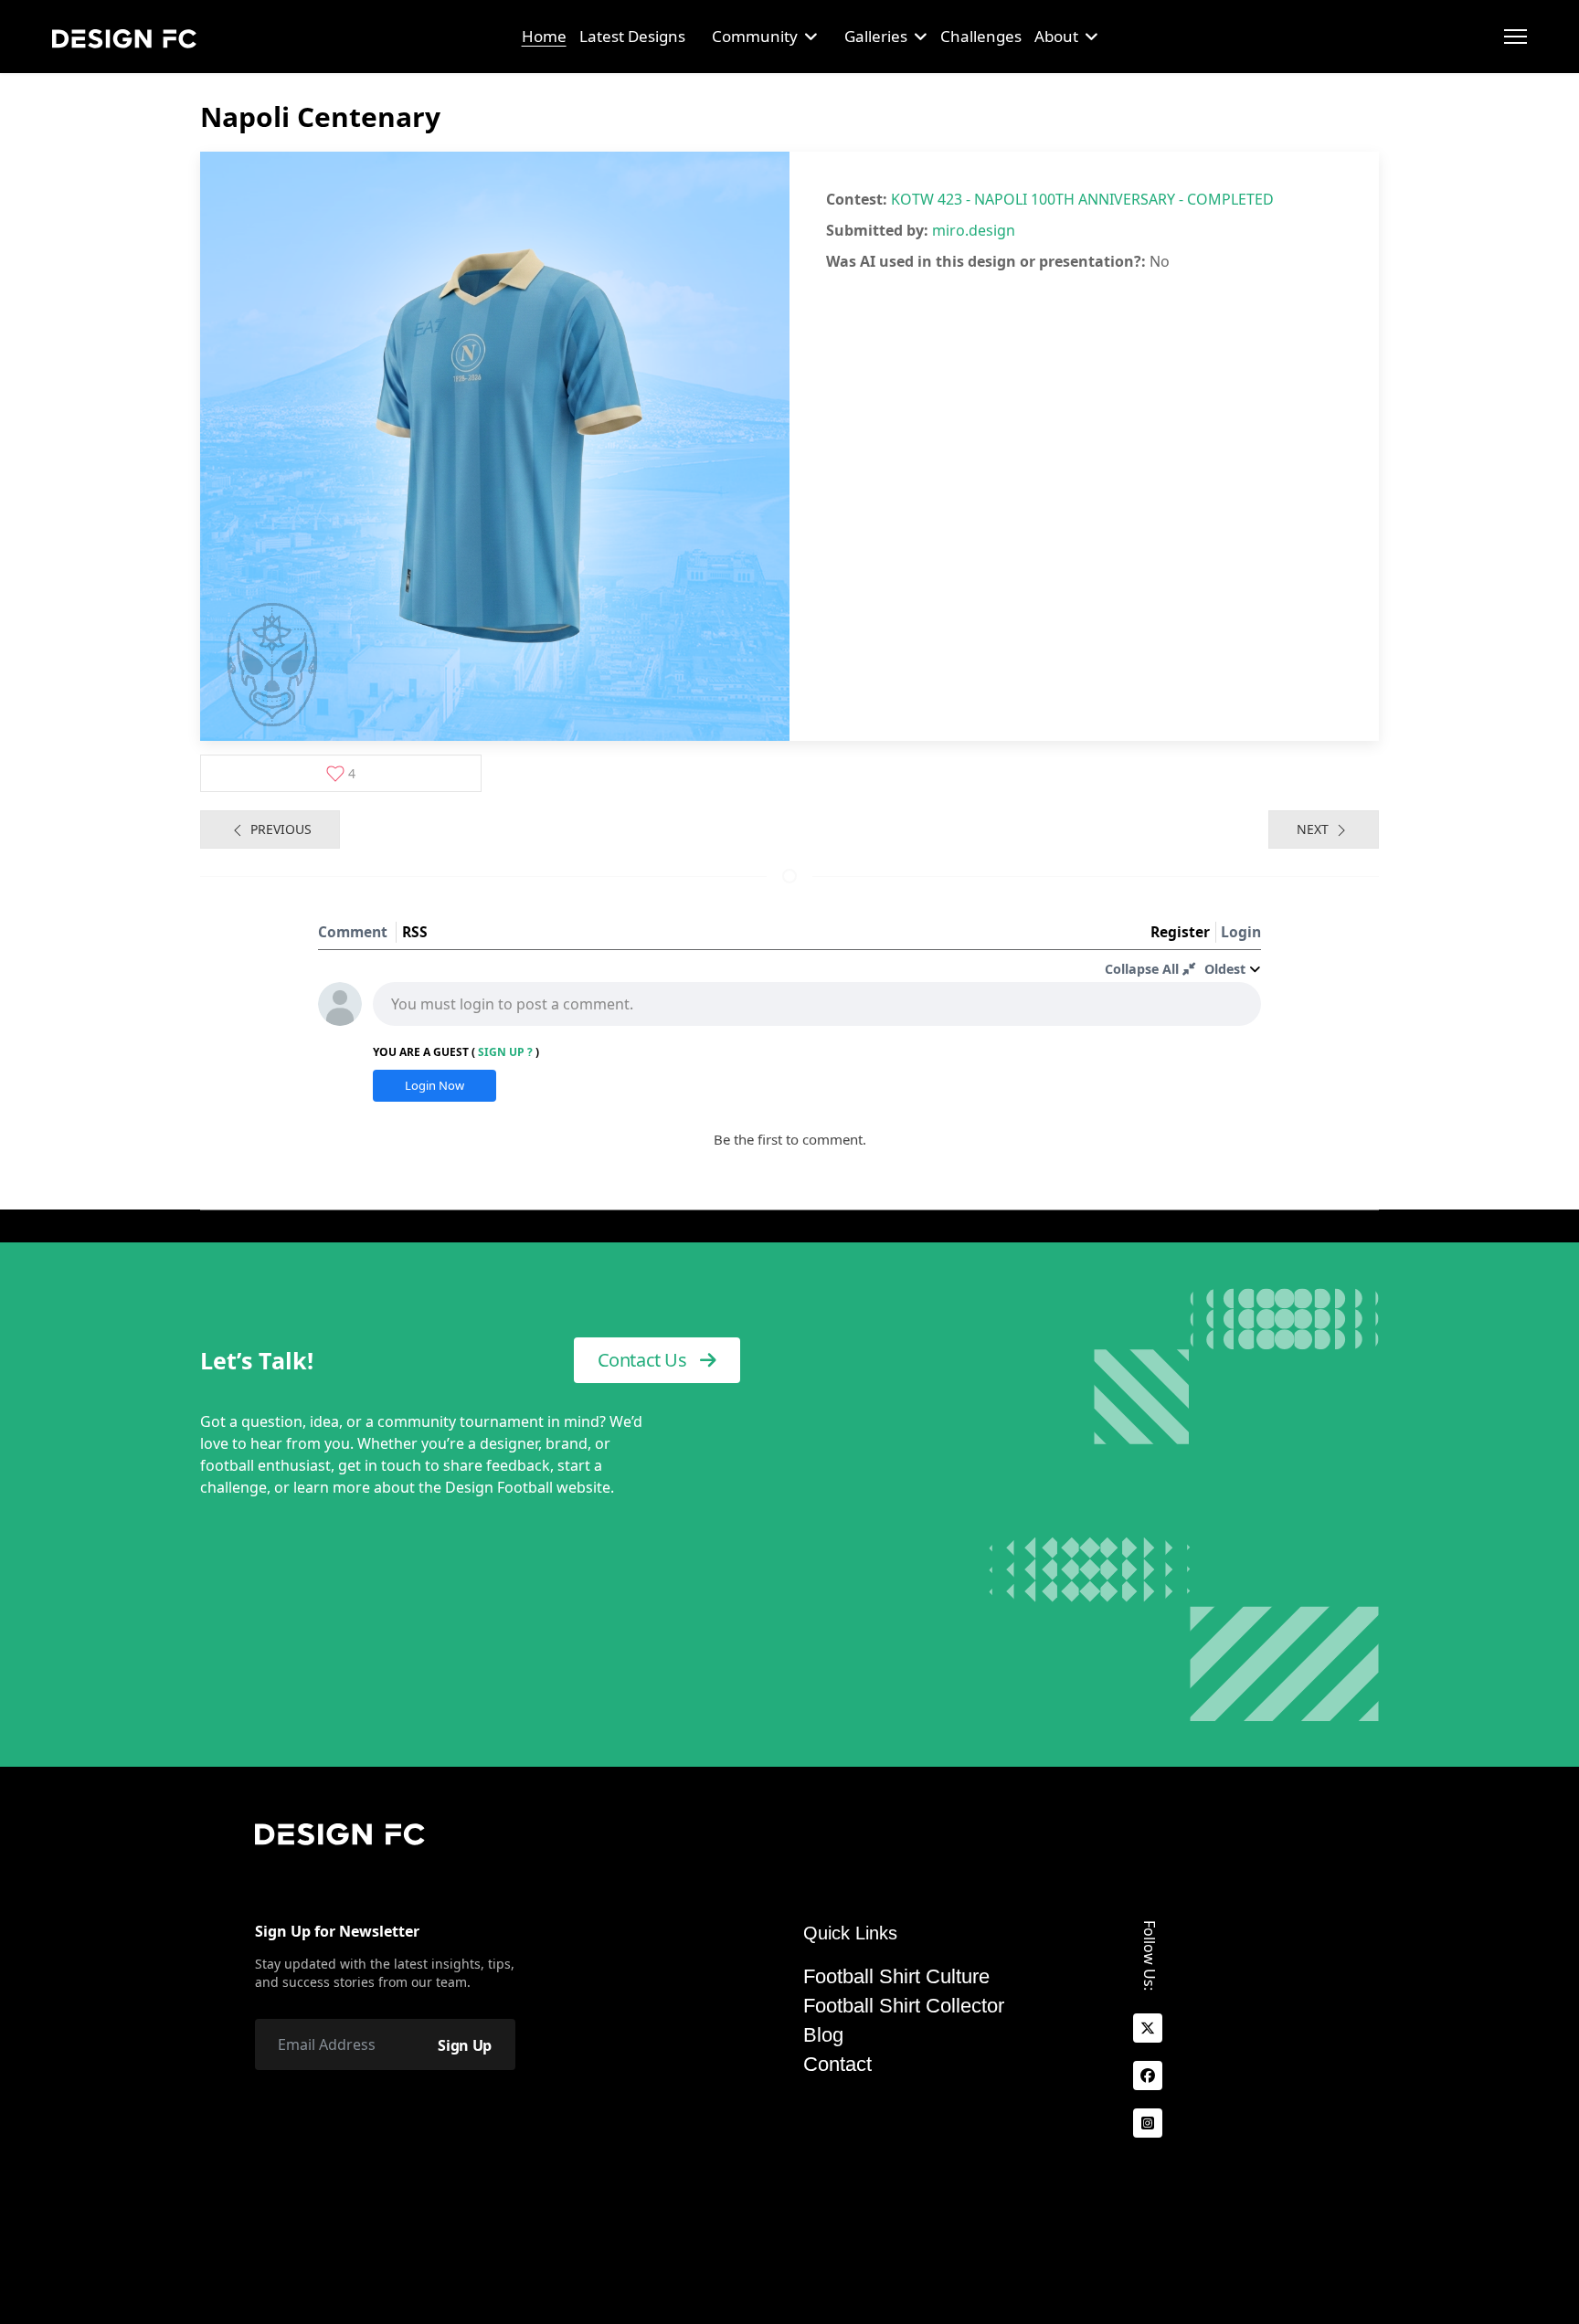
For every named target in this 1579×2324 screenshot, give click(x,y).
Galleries (876, 36)
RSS (415, 932)
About (1056, 36)
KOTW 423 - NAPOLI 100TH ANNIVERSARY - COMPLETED (1082, 199)
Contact (837, 2065)
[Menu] (1515, 37)
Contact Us (645, 1360)
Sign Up (465, 2045)
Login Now (434, 1085)
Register (1180, 932)
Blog (823, 2035)
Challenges (981, 36)
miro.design (974, 230)
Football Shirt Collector (904, 2006)
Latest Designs (632, 36)
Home (544, 36)
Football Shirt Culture (896, 1977)
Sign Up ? (505, 1052)
